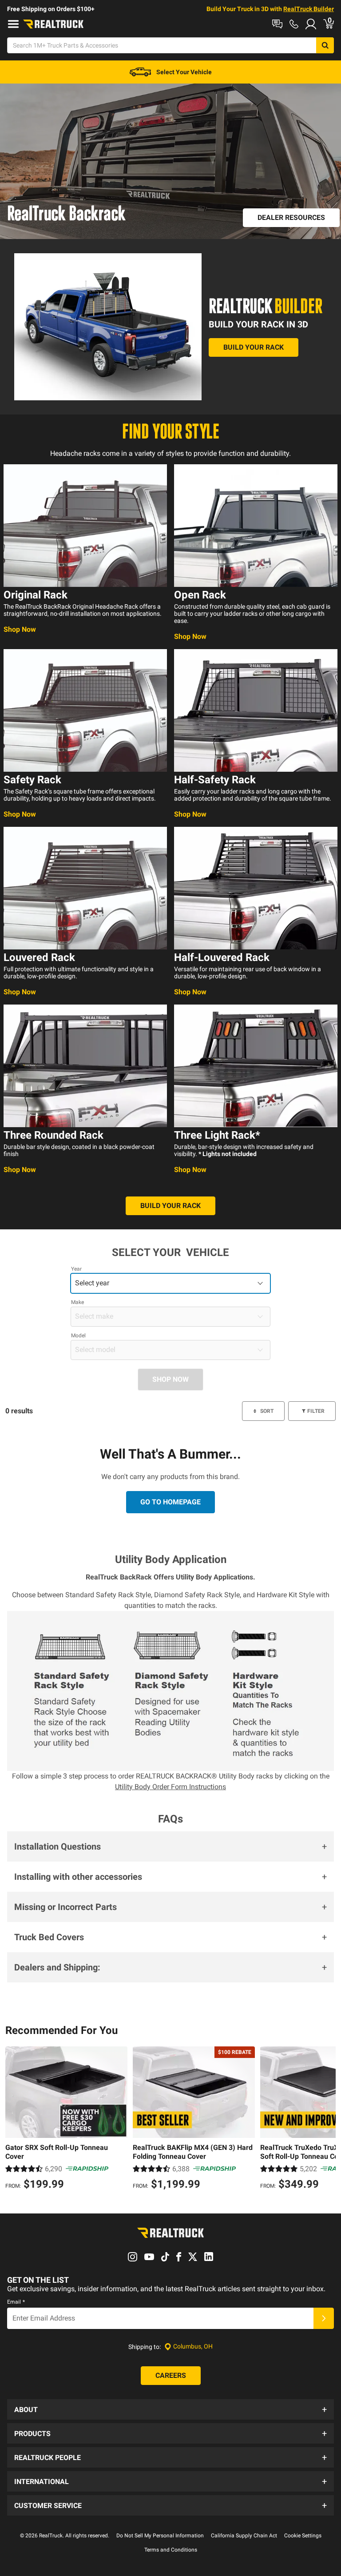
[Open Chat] (277, 24)
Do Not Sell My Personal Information (160, 2536)
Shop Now (20, 629)
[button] (170, 1846)
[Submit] (324, 2318)
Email (16, 2302)
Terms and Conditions (171, 2550)
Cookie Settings (303, 2536)
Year (76, 1269)
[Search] (325, 45)
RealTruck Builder (309, 9)
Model (78, 1336)
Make (77, 1302)
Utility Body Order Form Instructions (170, 1787)
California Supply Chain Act (244, 2536)
